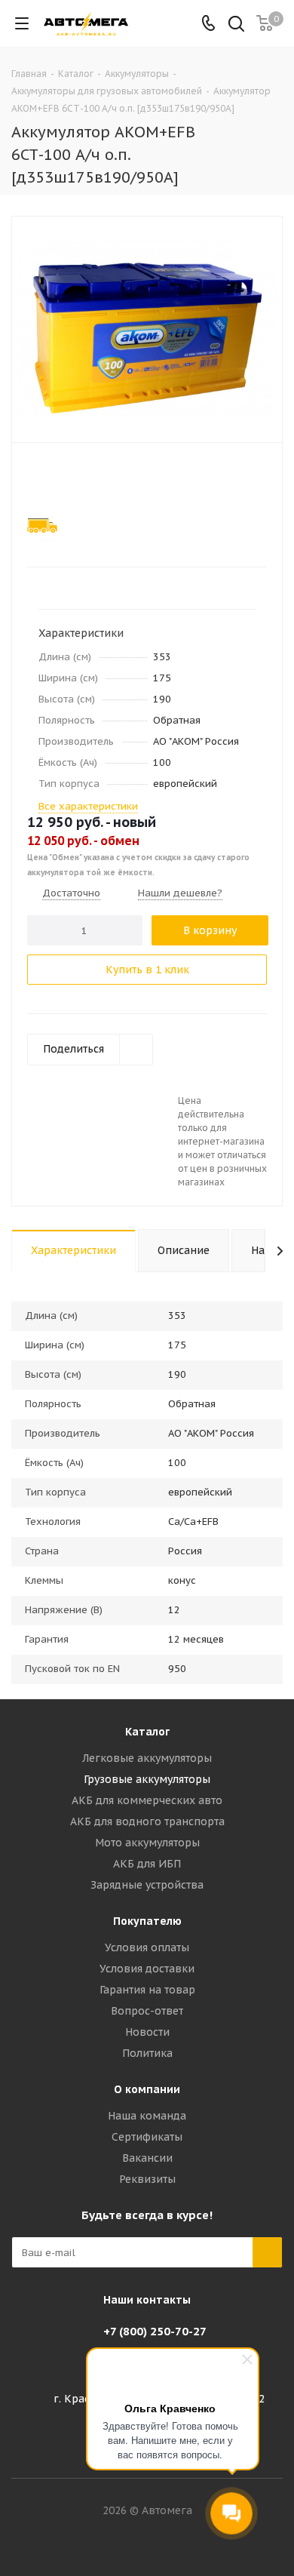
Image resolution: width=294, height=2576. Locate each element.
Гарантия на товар (147, 1990)
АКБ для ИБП (147, 1864)
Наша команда (147, 2116)
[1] (34, 478)
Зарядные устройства (147, 1885)
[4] (77, 478)
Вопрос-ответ (147, 2011)
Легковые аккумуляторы (147, 1758)
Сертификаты (147, 2137)
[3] (63, 478)
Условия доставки (147, 1969)
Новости (147, 2032)
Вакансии (147, 2158)
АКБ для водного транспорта (147, 1821)
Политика (147, 2053)
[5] (92, 478)
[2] (49, 478)
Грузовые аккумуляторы (147, 1779)
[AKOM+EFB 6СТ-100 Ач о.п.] (147, 326)
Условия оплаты (147, 1947)
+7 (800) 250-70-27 (155, 2331)
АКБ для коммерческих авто (147, 1800)
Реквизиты (147, 2179)
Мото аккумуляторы (147, 1843)
